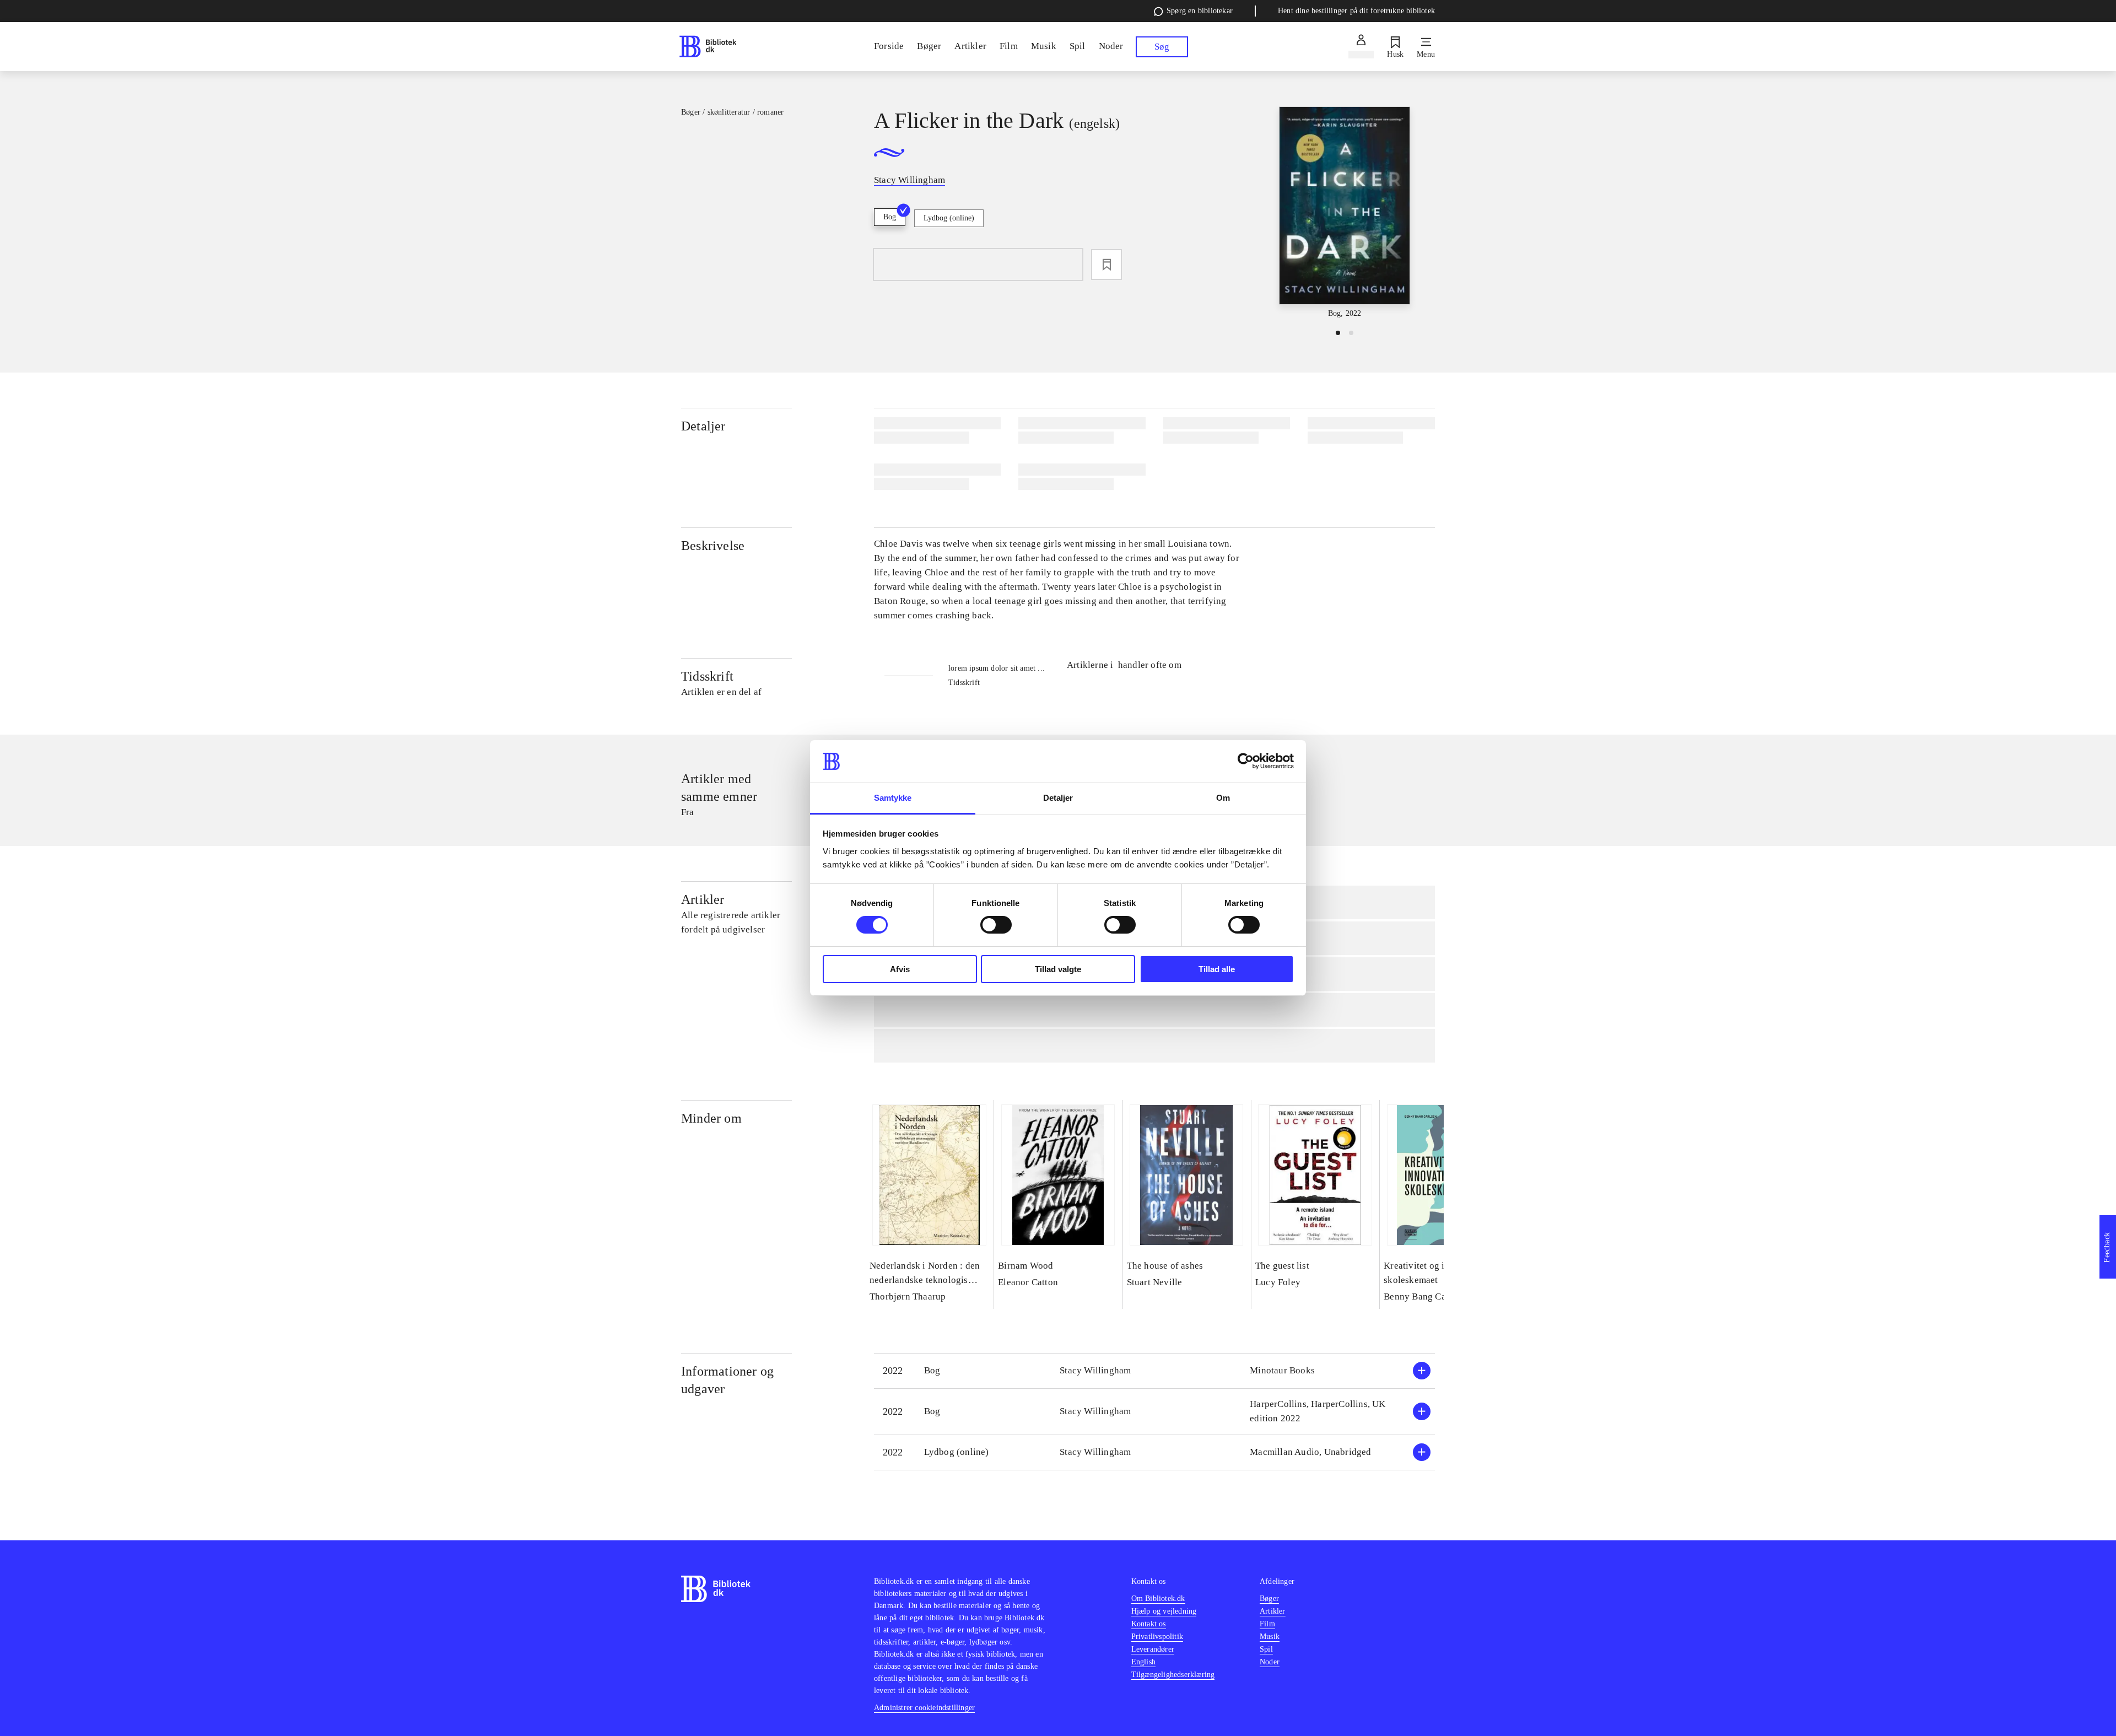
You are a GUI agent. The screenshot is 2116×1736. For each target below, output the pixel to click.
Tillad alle (1217, 969)
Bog (890, 217)
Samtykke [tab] (893, 798)
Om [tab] (1223, 798)
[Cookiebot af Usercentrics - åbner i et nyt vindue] (1246, 761)
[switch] (996, 925)
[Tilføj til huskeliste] (1106, 265)
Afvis (900, 969)
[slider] (1345, 213)
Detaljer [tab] (1058, 798)
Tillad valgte (1058, 969)
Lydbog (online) (949, 218)
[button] (1154, 1371)
